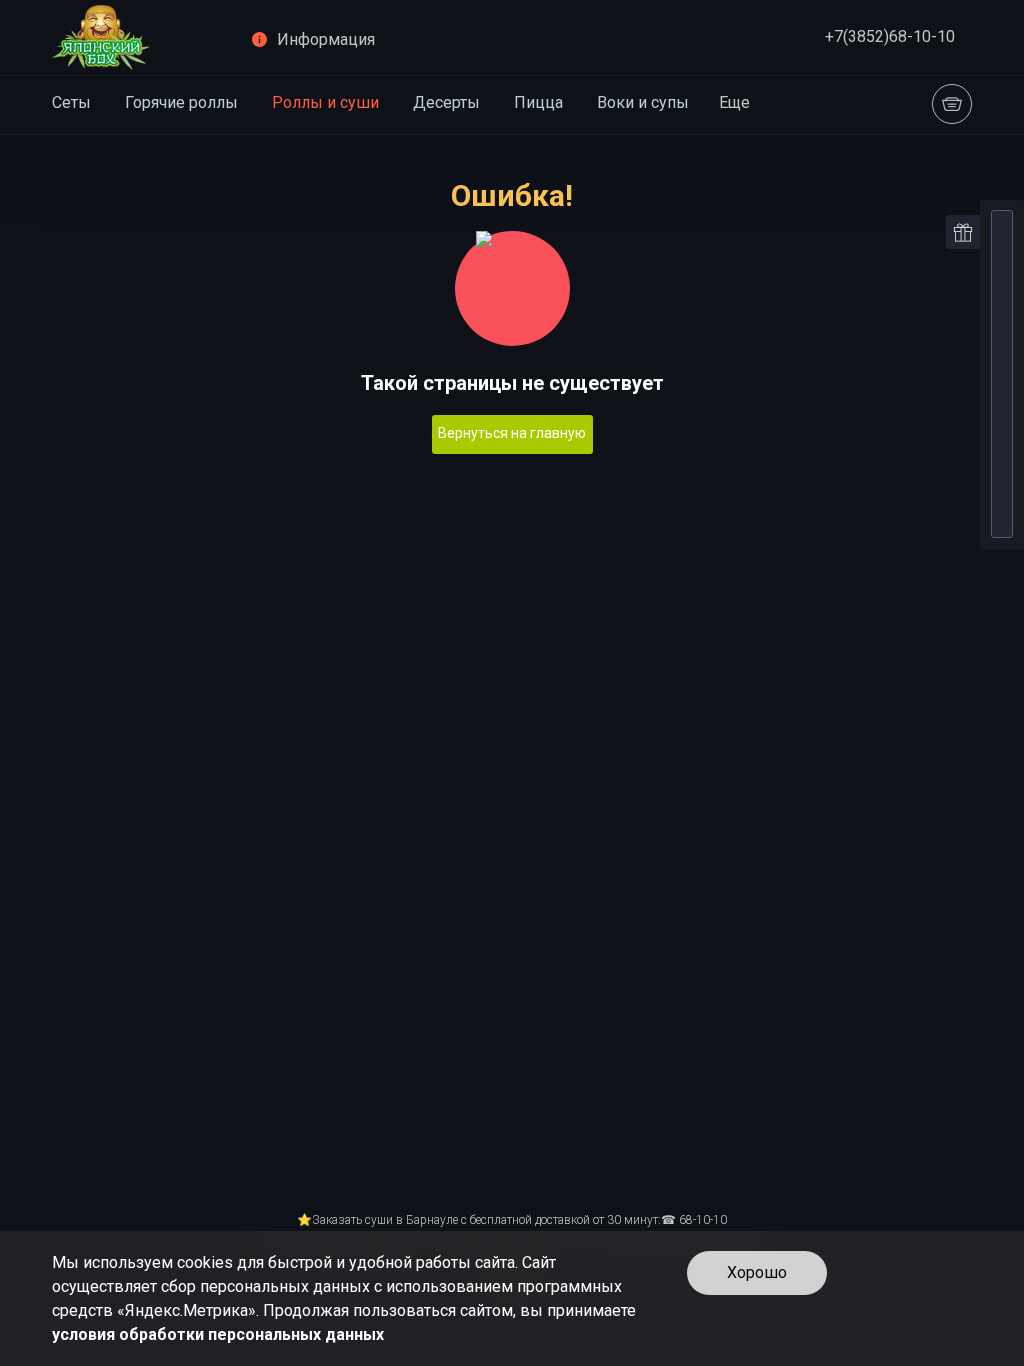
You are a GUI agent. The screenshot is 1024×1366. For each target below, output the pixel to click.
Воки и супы (643, 102)
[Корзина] (952, 104)
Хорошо (757, 1272)
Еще (734, 102)
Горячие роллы (181, 102)
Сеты (71, 102)
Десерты (446, 102)
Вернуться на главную (512, 433)
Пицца (538, 102)
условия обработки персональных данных (218, 1334)
